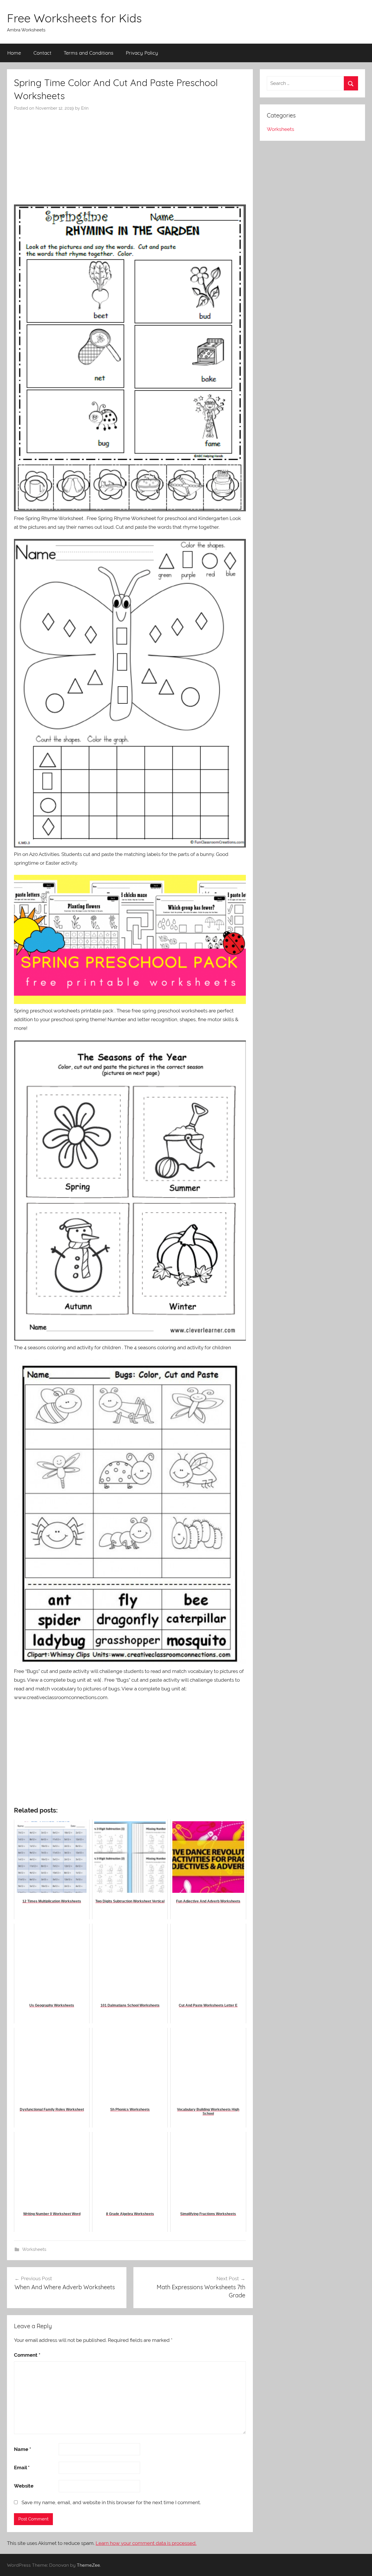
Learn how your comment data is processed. (146, 2543)
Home (14, 53)
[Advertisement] (130, 155)
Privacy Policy (142, 53)
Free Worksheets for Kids (74, 18)
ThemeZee (88, 2565)
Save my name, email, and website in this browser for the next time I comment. (111, 2502)
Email (22, 2468)
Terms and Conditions (88, 53)
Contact (42, 53)
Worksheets (34, 2249)
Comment (27, 2355)
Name (23, 2449)
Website (24, 2486)
